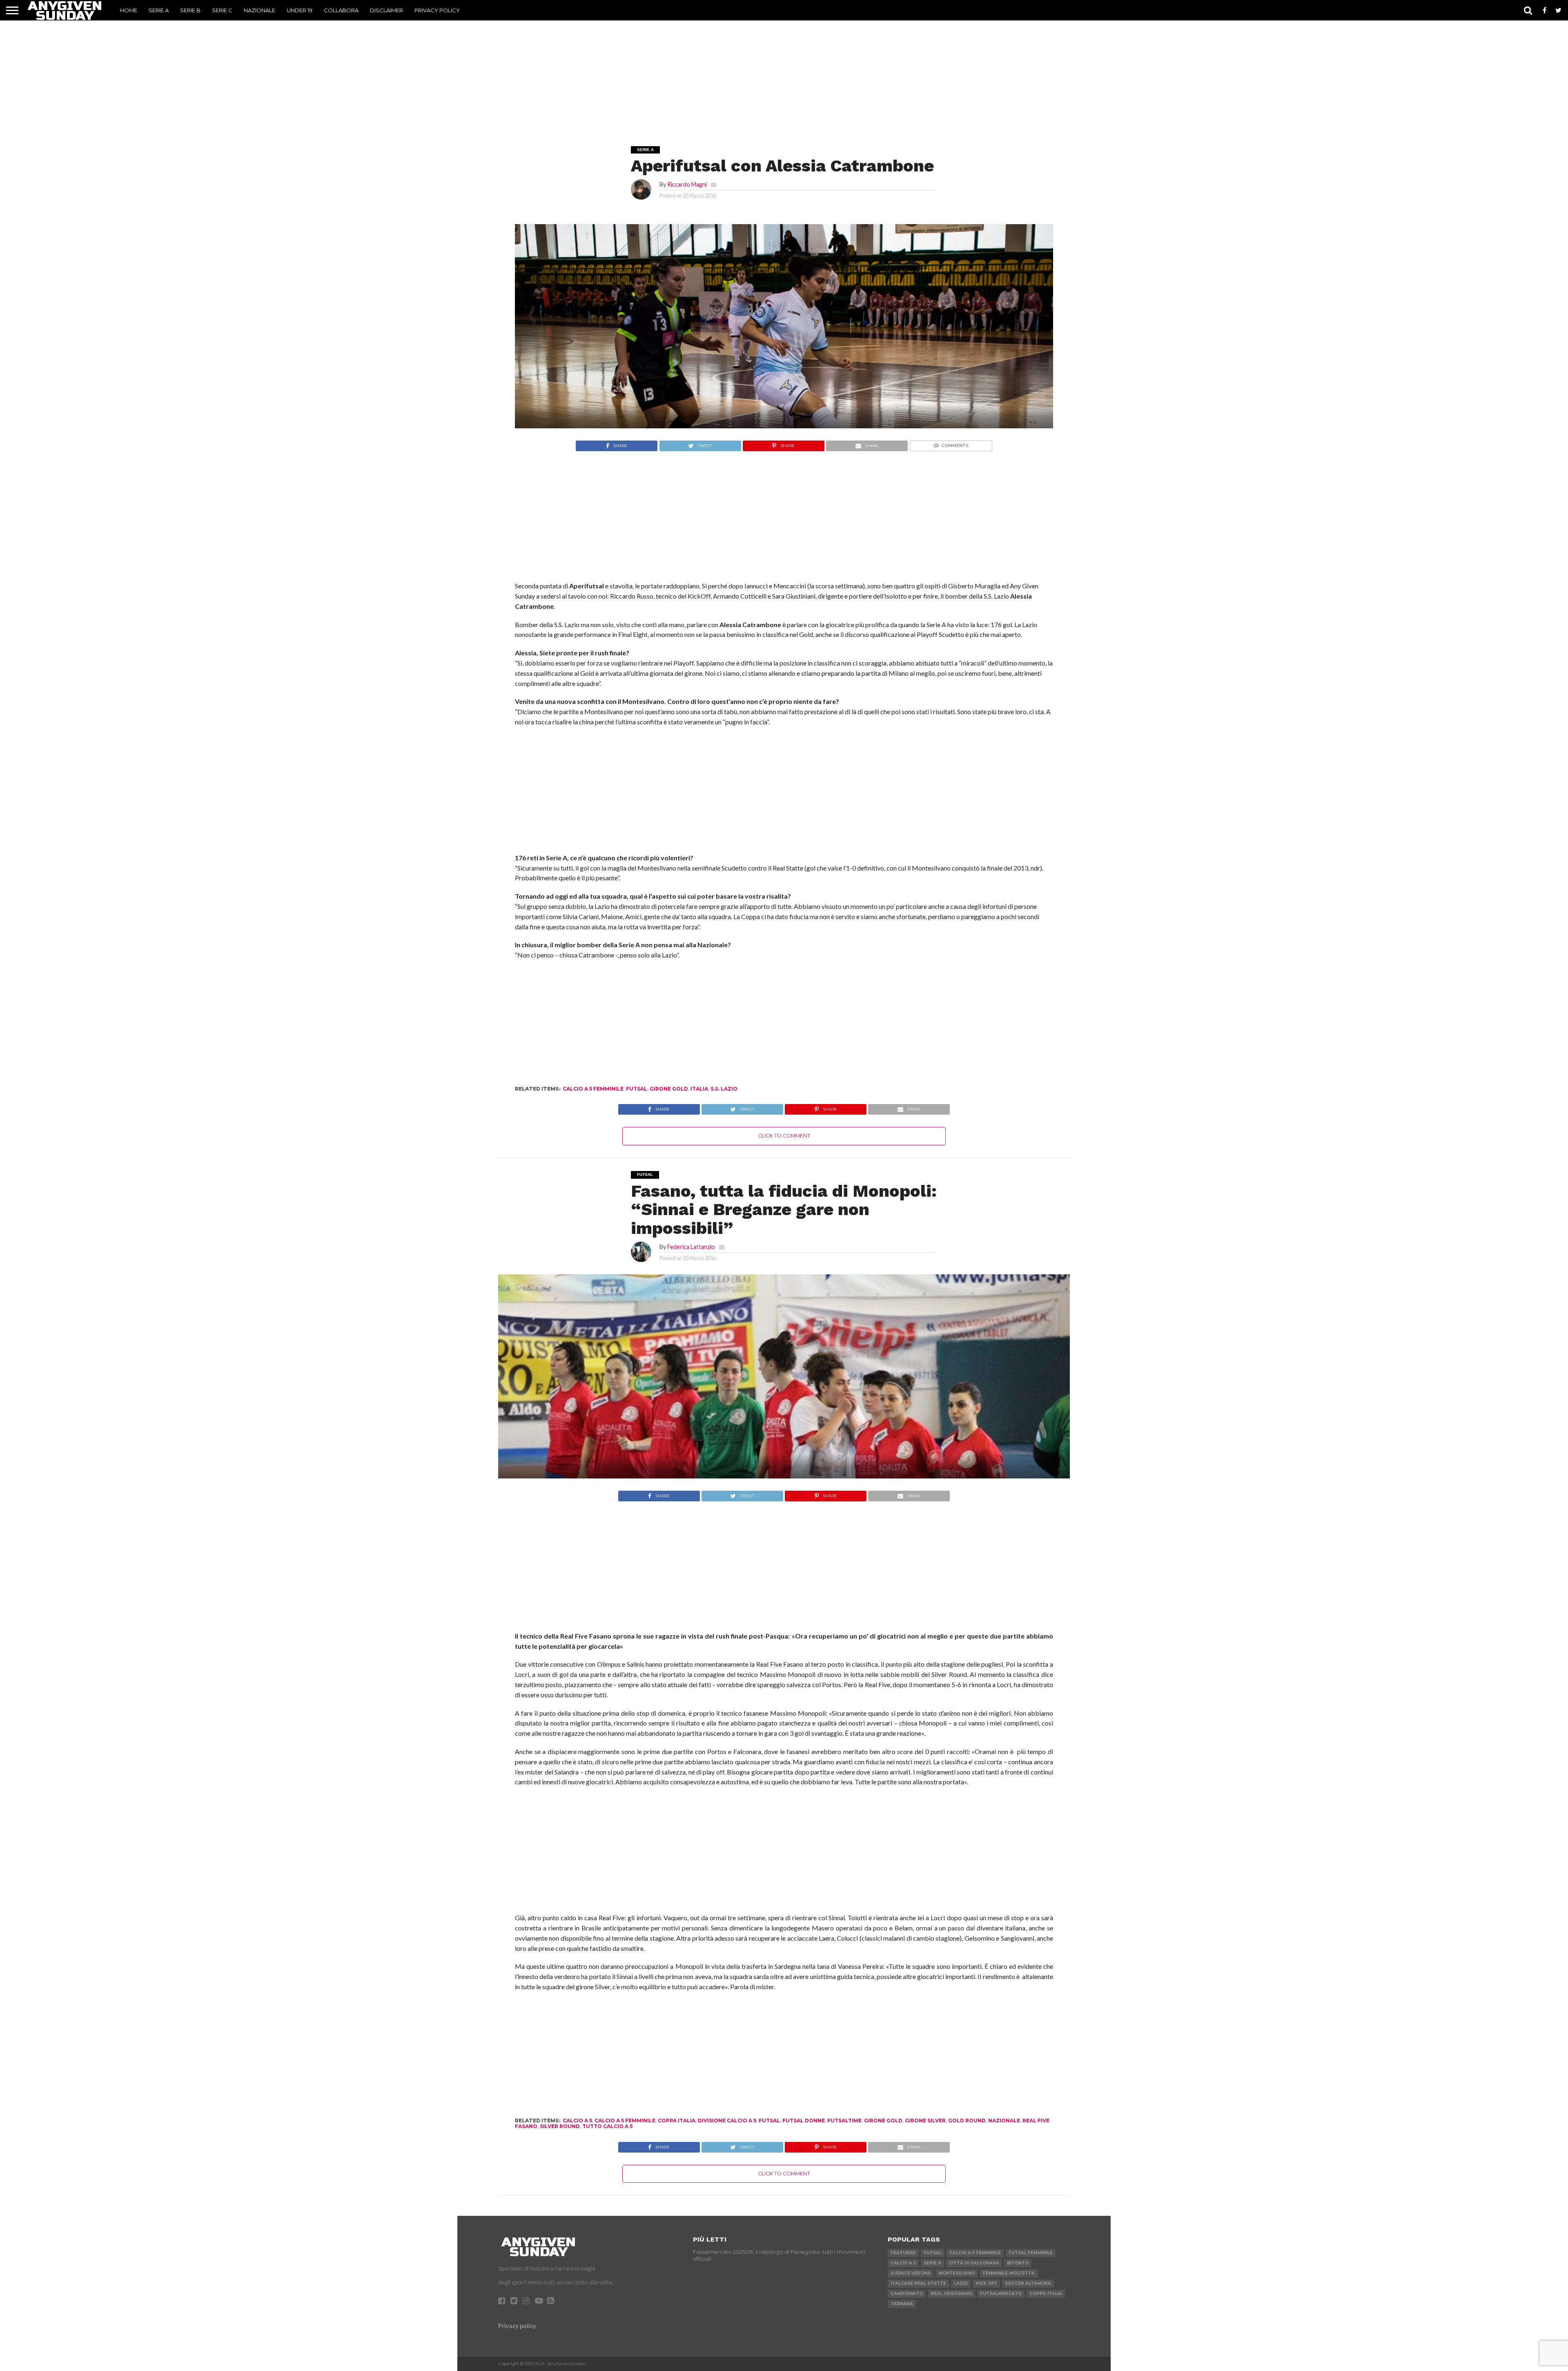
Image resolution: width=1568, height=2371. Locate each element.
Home (129, 10)
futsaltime (844, 2121)
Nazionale (259, 10)
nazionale (1004, 2121)
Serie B (190, 10)
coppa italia (677, 2121)
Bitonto (1018, 2263)
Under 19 (300, 10)
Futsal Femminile (1031, 2253)
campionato (907, 2294)
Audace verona (911, 2273)
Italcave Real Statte (918, 2283)
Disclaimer (386, 10)
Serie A (159, 10)
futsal (637, 1089)
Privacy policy (517, 2326)
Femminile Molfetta (1009, 2273)
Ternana (902, 2304)
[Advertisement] (784, 72)
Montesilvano (957, 2273)
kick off (986, 2283)
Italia (699, 1089)
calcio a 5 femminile (593, 1089)
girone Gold (669, 1089)
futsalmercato (1001, 2294)
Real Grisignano (951, 2294)
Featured (903, 2253)
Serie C (222, 10)
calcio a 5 (577, 2121)
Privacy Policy (437, 10)
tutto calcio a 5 (607, 2126)
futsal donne (804, 2121)
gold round (967, 2121)
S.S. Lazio (724, 1089)
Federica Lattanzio (691, 1247)
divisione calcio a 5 (727, 2121)
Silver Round (560, 2126)
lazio (961, 2283)
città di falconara (974, 2263)
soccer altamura (1028, 2283)
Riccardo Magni (687, 184)
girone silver (925, 2121)
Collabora (341, 10)
